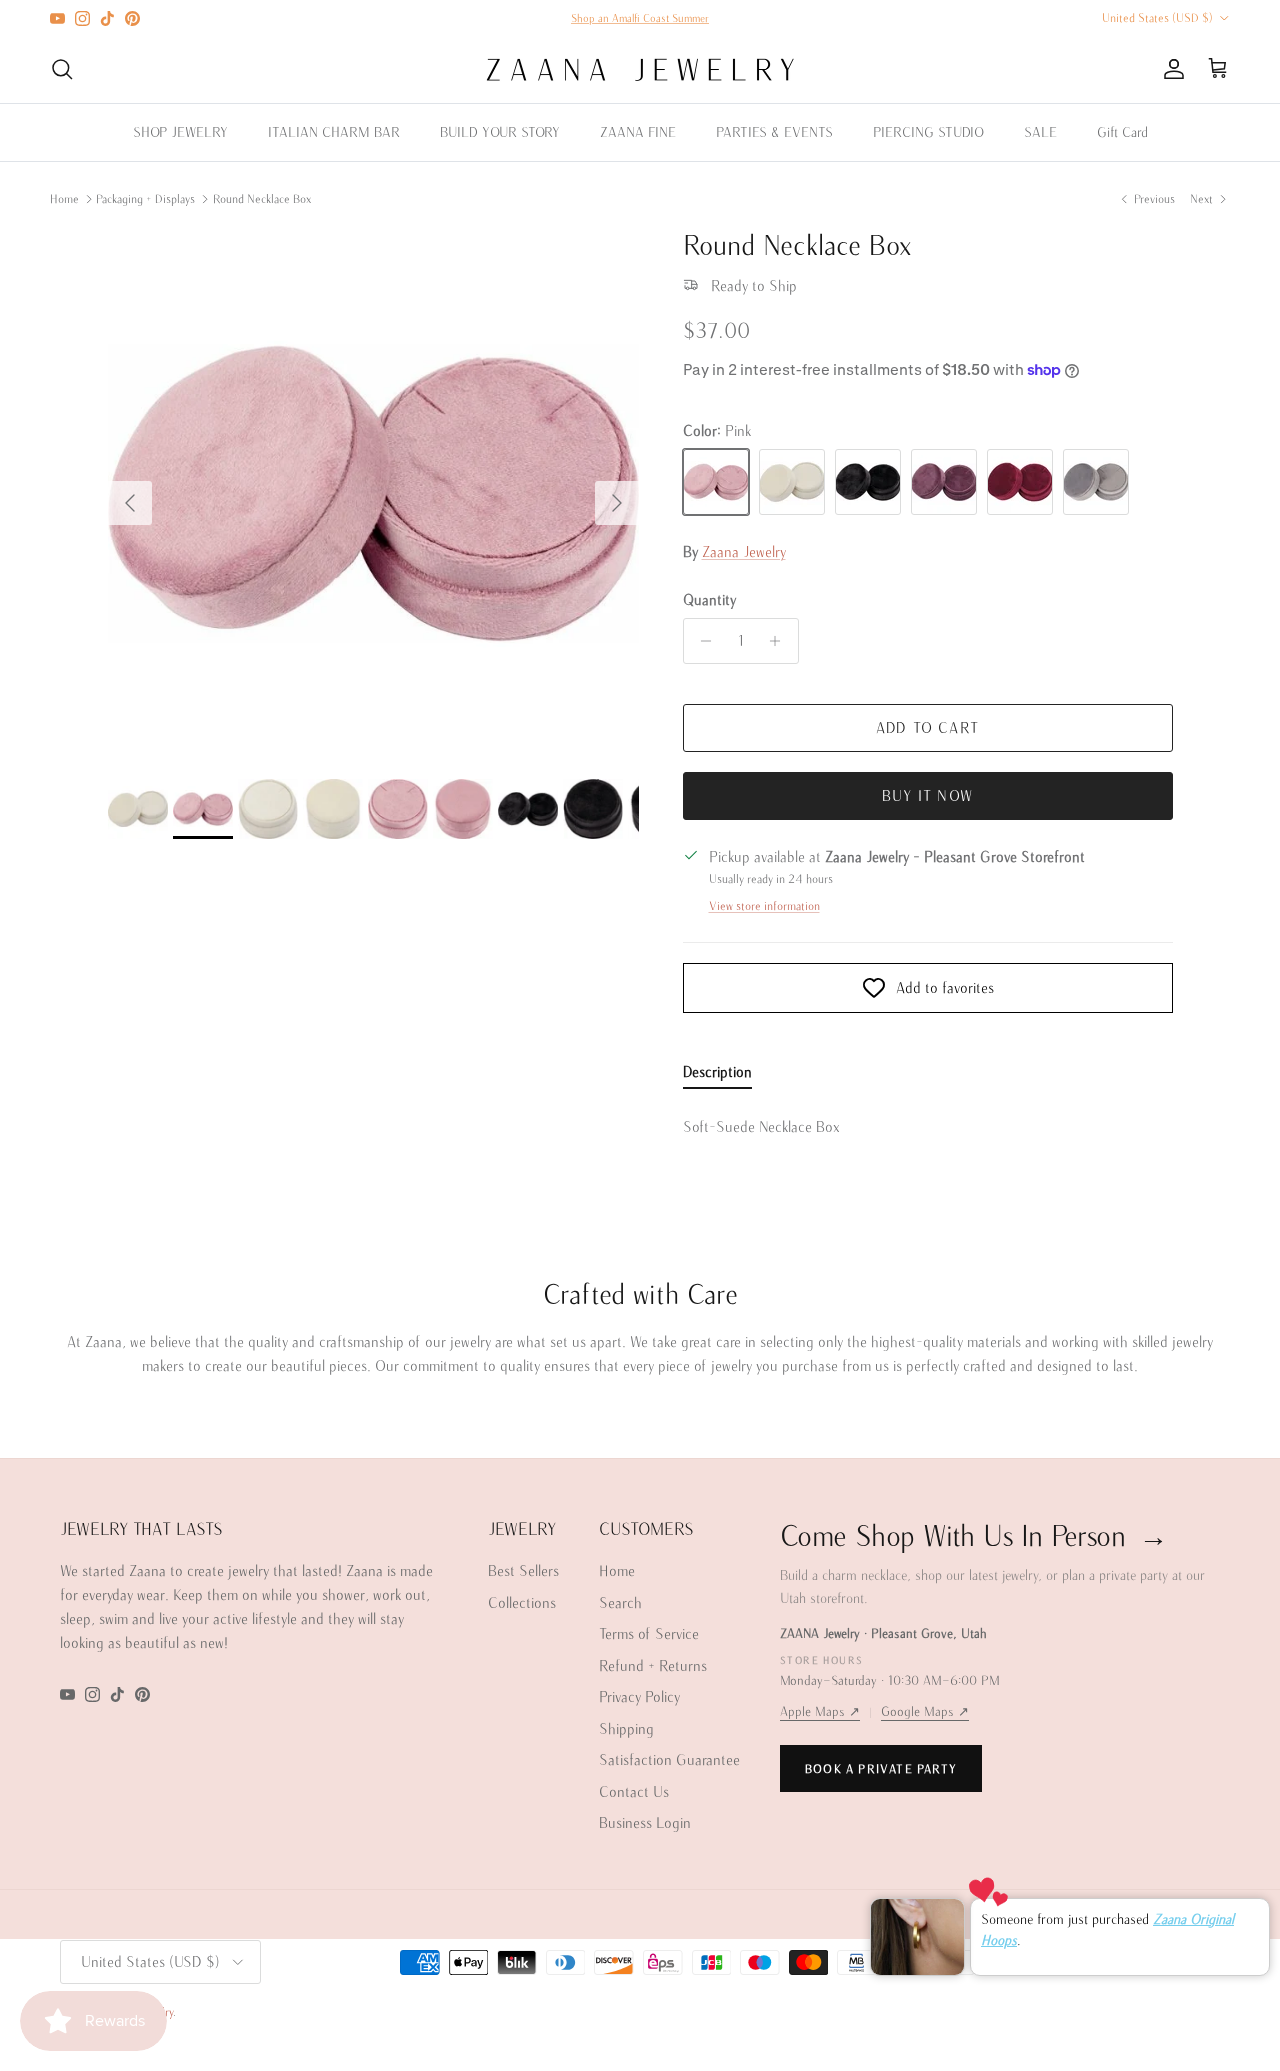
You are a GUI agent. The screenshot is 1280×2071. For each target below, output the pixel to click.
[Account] (1170, 69)
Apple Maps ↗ (820, 1711)
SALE (1040, 132)
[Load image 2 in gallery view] (373, 493)
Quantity (709, 599)
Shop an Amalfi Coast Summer (640, 18)
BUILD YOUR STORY (500, 132)
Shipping (626, 1728)
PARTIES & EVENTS (774, 132)
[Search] (62, 69)
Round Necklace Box (262, 198)
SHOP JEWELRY (180, 132)
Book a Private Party (881, 1768)
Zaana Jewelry (744, 551)
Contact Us (634, 1791)
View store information (764, 905)
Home (64, 198)
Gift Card (1122, 132)
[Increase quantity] (780, 641)
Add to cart (927, 727)
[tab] (717, 1076)
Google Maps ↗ (925, 1711)
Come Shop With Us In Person (973, 1535)
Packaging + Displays (145, 198)
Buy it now (927, 795)
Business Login (645, 1822)
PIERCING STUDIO (928, 132)
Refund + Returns (653, 1665)
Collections (522, 1602)
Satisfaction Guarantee (669, 1759)
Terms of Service (649, 1633)
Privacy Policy (639, 1696)
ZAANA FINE (638, 132)
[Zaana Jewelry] (640, 69)
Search (620, 1602)
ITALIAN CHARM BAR (334, 132)
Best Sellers (523, 1570)
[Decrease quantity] (701, 641)
